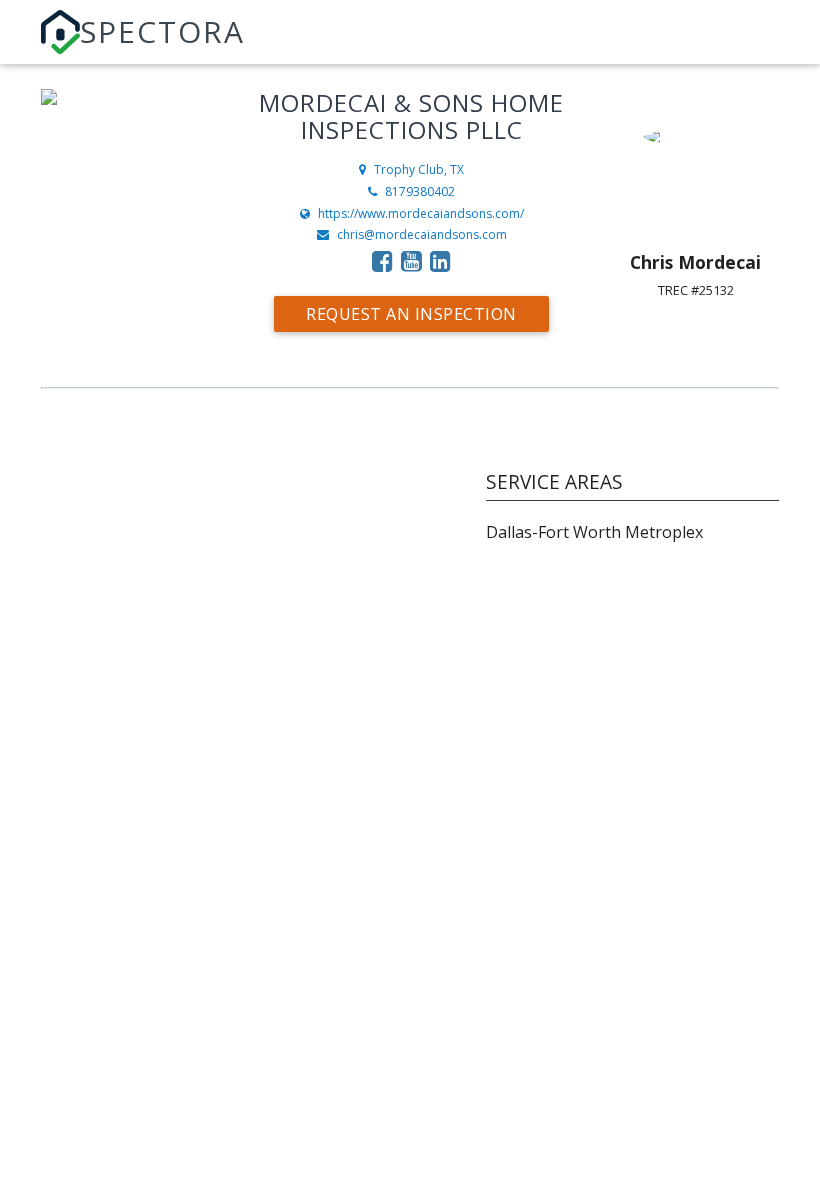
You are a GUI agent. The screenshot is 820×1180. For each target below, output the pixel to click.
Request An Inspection (411, 314)
